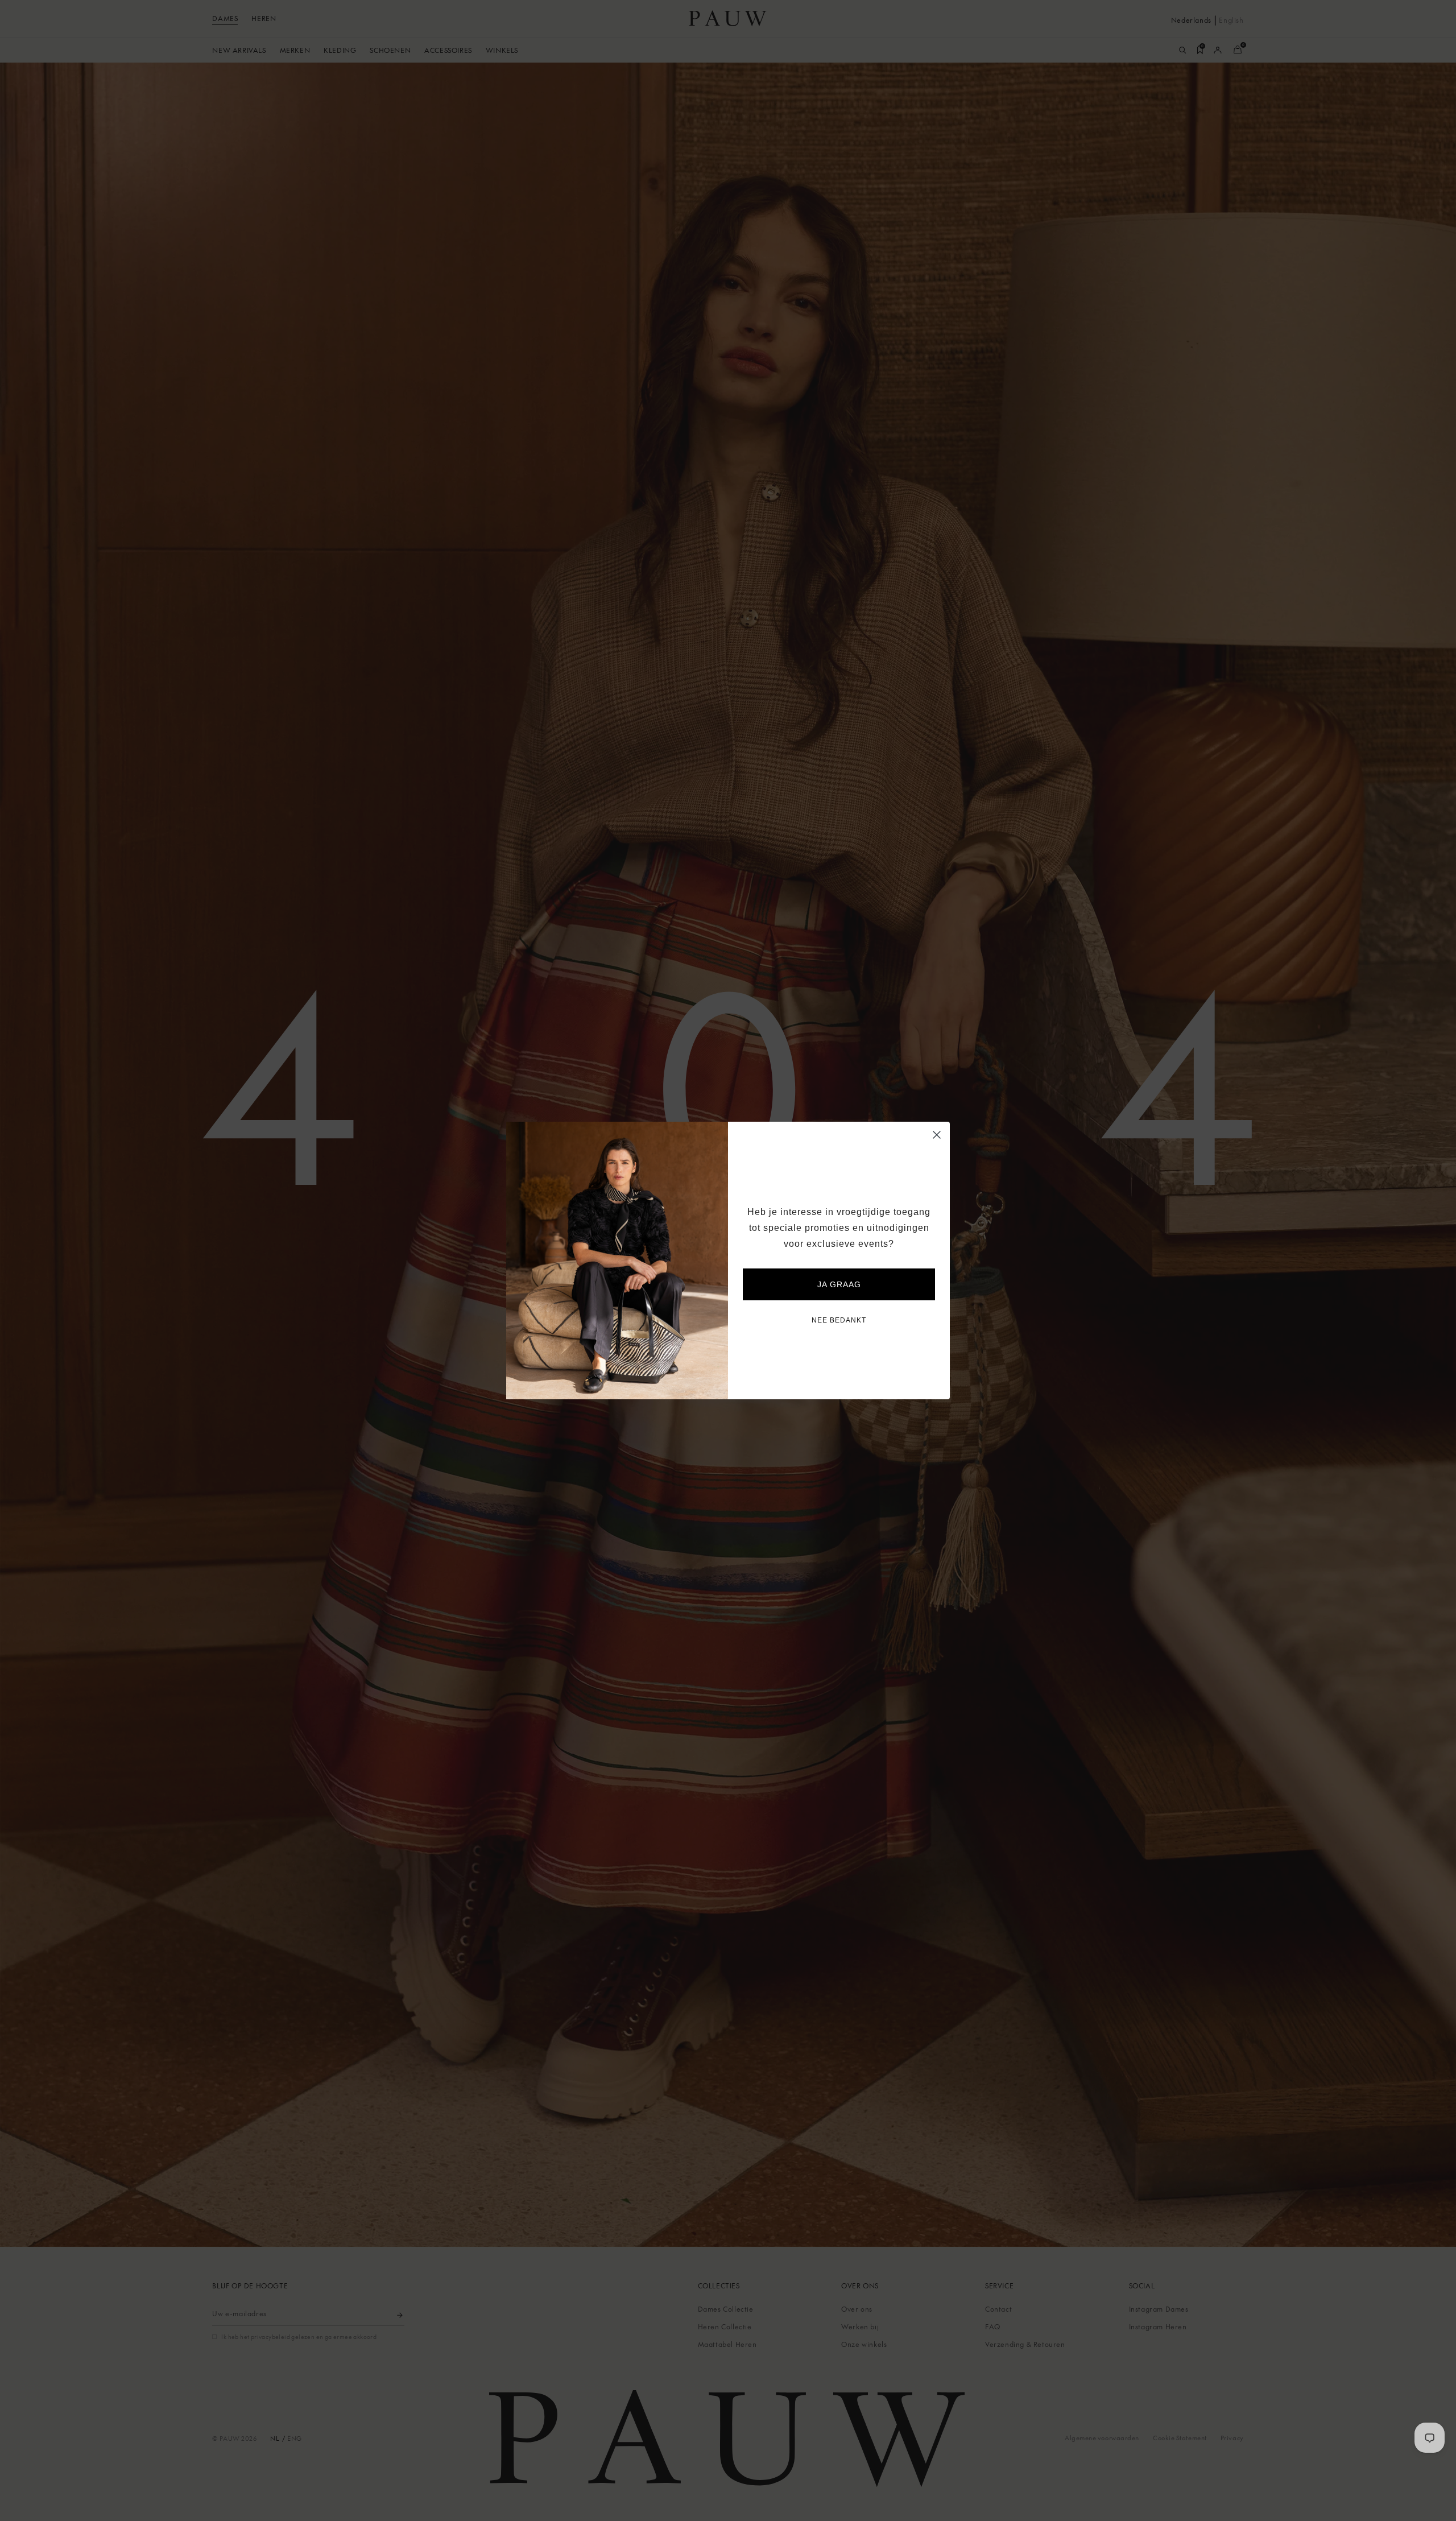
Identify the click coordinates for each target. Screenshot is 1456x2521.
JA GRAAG (839, 1284)
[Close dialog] (937, 1135)
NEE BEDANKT (839, 1320)
